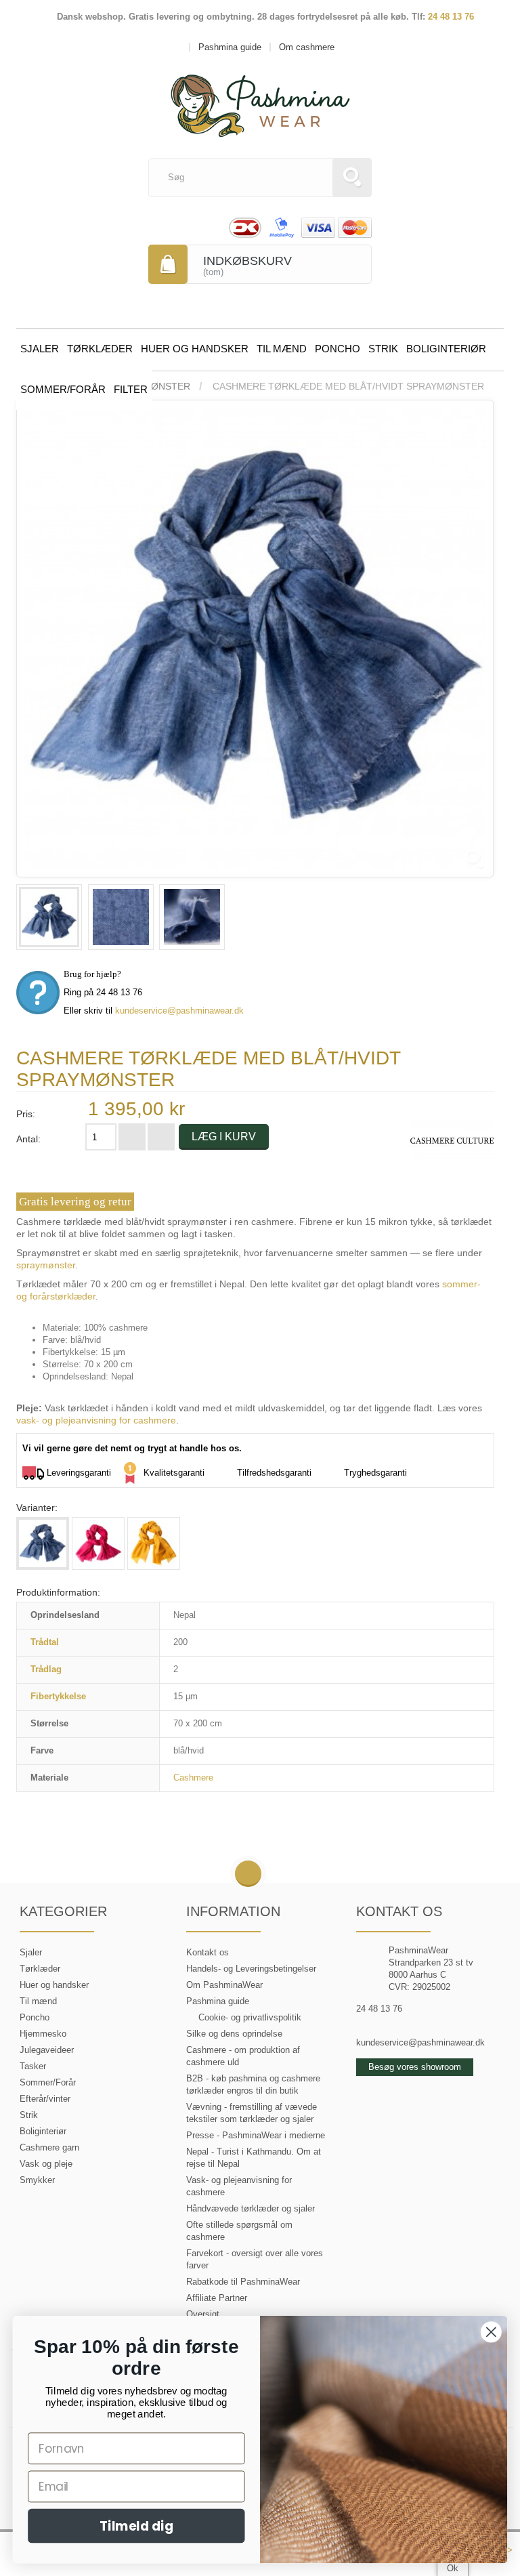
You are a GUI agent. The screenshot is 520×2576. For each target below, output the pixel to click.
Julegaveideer (47, 2050)
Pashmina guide (218, 2001)
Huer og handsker (195, 349)
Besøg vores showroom (415, 2067)
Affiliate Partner (217, 2298)
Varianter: (37, 1508)
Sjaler (40, 349)
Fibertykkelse (58, 1696)
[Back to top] (248, 1874)
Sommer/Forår (63, 389)
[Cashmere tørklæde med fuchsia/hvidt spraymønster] (98, 1543)
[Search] (352, 178)
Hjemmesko (43, 2034)
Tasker (33, 2066)
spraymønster (46, 1265)
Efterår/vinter (45, 2099)
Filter (131, 389)
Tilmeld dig (136, 2526)
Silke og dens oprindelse (234, 2034)
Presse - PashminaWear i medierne (256, 2135)
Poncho (338, 349)
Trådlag (46, 1669)
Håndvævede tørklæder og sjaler (251, 2208)
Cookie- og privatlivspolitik (250, 2017)
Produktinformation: (58, 1592)
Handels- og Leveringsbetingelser (251, 1969)
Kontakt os (208, 1952)
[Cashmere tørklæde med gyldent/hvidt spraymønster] (154, 1543)
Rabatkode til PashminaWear (243, 2282)
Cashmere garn (49, 2147)
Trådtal (45, 1642)
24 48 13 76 (451, 17)
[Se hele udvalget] (452, 1140)
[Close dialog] (491, 2332)
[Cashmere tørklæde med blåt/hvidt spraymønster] (49, 917)
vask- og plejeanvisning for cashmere (96, 1420)
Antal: (28, 1139)
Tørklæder (100, 349)
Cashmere (193, 1778)
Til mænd (282, 349)
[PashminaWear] (260, 98)
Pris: (26, 1114)
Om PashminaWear (224, 1985)
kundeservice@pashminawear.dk (179, 1011)
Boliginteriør (446, 349)
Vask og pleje (46, 2164)
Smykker (37, 2180)
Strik (383, 349)
